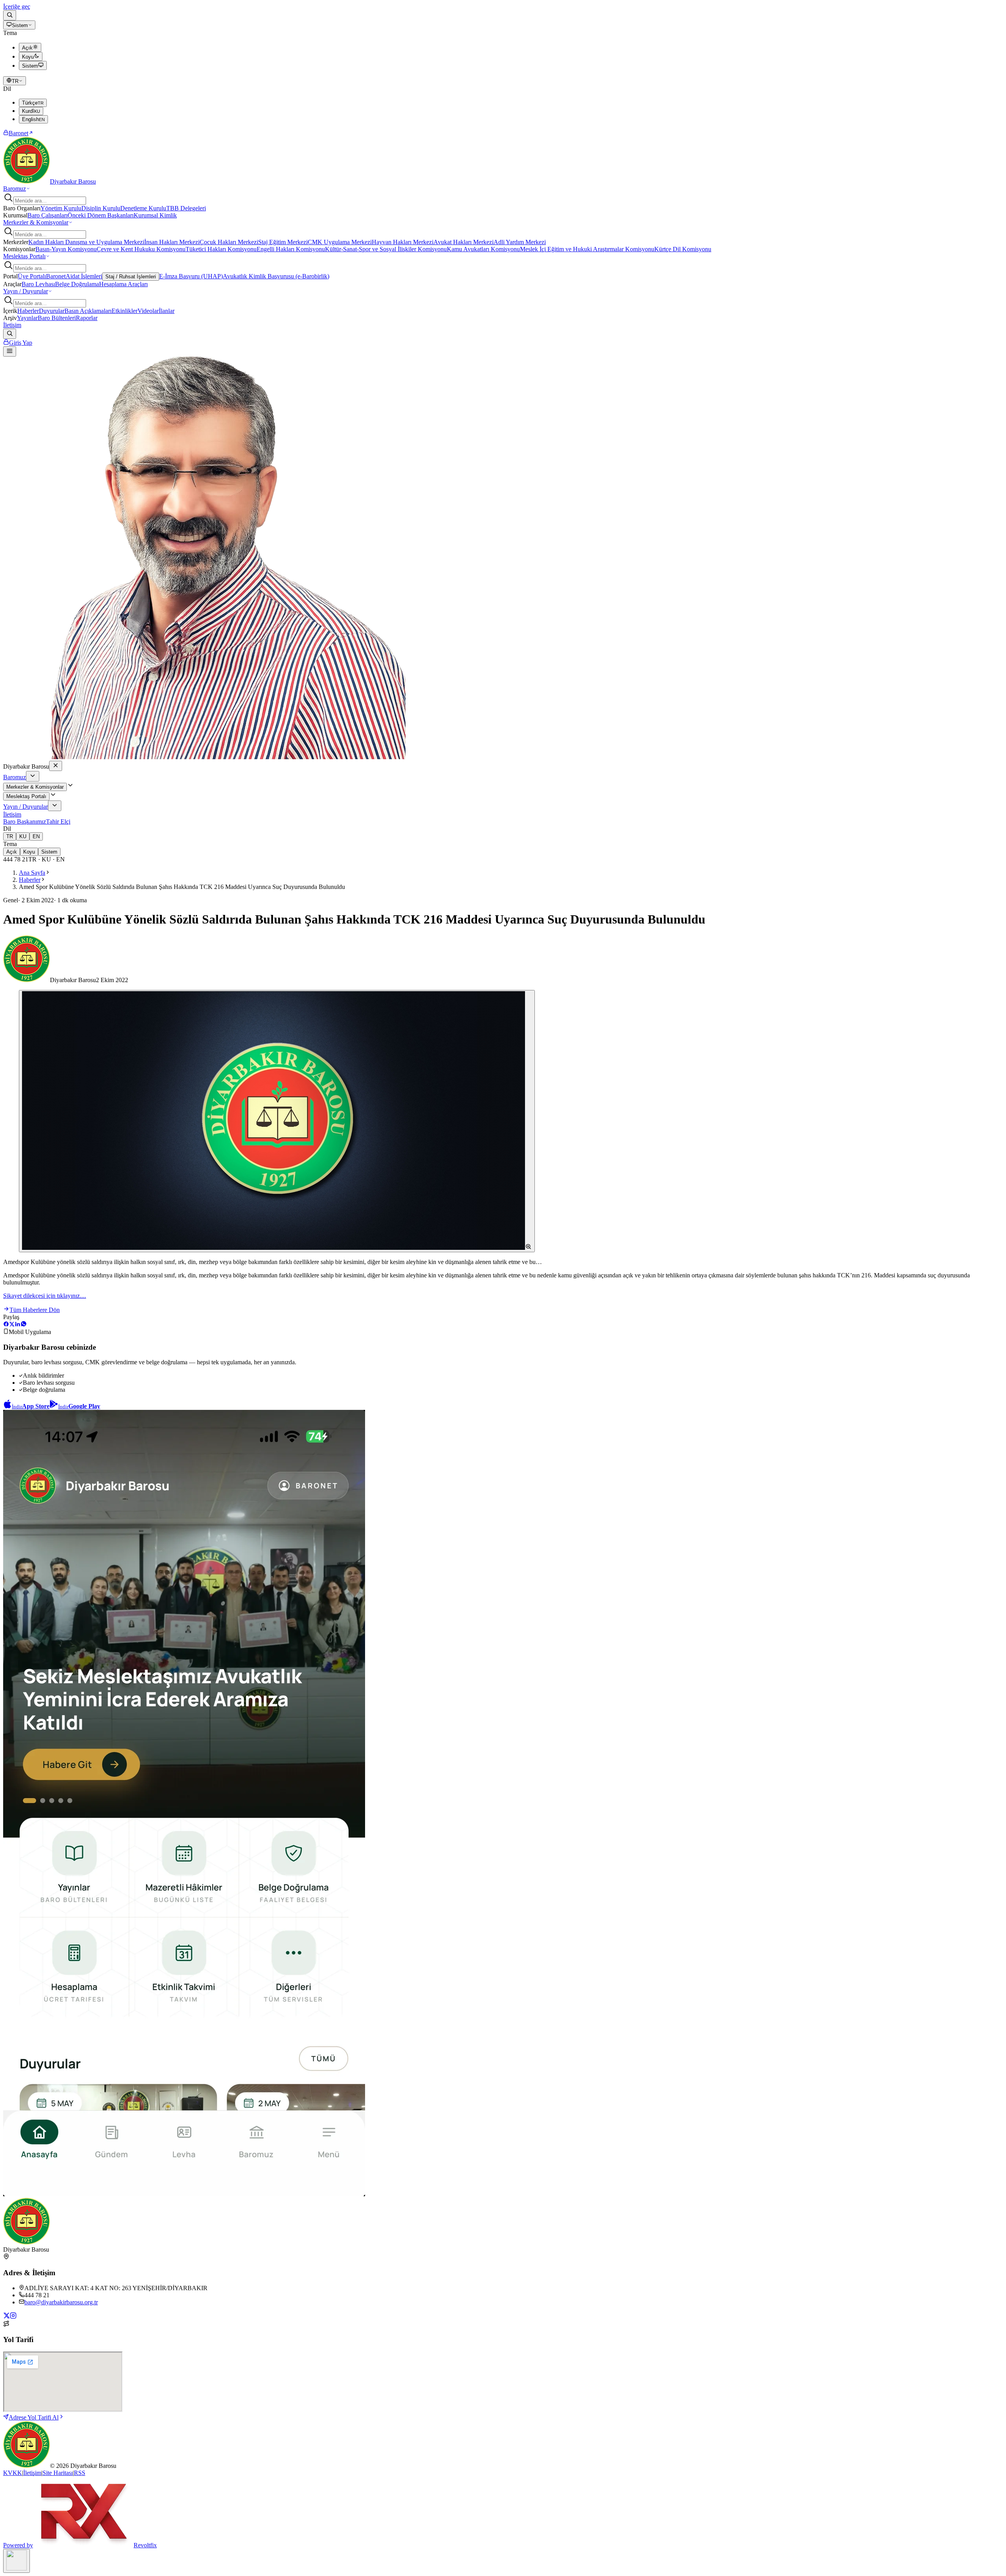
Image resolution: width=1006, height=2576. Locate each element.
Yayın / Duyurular (26, 291)
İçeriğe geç (17, 6)
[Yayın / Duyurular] (55, 806)
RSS (80, 2473)
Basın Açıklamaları (88, 311)
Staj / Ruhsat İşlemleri (131, 277)
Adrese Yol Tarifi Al (34, 2417)
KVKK (13, 2473)
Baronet (18, 133)
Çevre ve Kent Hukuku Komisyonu (141, 249)
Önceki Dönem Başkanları (101, 215)
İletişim (12, 325)
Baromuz (15, 189)
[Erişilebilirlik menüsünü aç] (17, 2561)
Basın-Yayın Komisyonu (66, 249)
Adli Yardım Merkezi (520, 242)
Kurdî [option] (31, 111)
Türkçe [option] (33, 103)
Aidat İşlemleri (84, 276)
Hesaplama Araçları (123, 284)
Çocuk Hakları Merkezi (229, 242)
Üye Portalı (32, 276)
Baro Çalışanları (48, 215)
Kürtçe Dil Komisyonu (683, 249)
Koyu (29, 852)
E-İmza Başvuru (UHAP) (191, 276)
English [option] (33, 119)
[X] (12, 1325)
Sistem (20, 25)
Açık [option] (27, 48)
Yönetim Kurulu (61, 208)
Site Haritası (58, 2473)
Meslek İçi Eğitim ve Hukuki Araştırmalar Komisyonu (587, 249)
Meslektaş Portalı (24, 256)
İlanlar (167, 311)
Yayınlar (27, 318)
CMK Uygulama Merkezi (340, 242)
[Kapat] (56, 766)
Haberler (28, 311)
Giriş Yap (21, 343)
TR (15, 81)
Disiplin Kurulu (101, 208)
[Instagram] (13, 2317)
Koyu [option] (28, 57)
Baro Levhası (38, 284)
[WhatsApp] (24, 1325)
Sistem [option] (30, 66)
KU (23, 836)
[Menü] (10, 351)
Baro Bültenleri (57, 318)
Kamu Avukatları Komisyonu (483, 249)
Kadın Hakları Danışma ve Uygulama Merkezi (86, 242)
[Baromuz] (33, 776)
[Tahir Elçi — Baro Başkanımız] (204, 757)
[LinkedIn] (17, 1325)
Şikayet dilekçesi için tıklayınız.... (45, 1296)
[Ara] (10, 15)
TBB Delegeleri (186, 208)
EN (36, 836)
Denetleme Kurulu (143, 208)
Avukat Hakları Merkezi (464, 242)
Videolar (148, 311)
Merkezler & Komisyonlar (36, 222)
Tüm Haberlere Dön (35, 1310)
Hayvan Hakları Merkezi (403, 242)
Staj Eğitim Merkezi (283, 242)
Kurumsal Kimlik (155, 215)
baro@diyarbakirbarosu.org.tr (61, 2302)
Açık (12, 852)
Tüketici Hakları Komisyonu (221, 249)
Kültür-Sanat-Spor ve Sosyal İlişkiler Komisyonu (386, 249)
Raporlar (87, 318)
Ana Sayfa (32, 873)
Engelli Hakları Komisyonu (291, 249)
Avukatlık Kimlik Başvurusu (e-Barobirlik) (276, 276)
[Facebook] (6, 1325)
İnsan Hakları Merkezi (172, 242)
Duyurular (52, 311)
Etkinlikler (125, 311)
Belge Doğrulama (77, 284)
